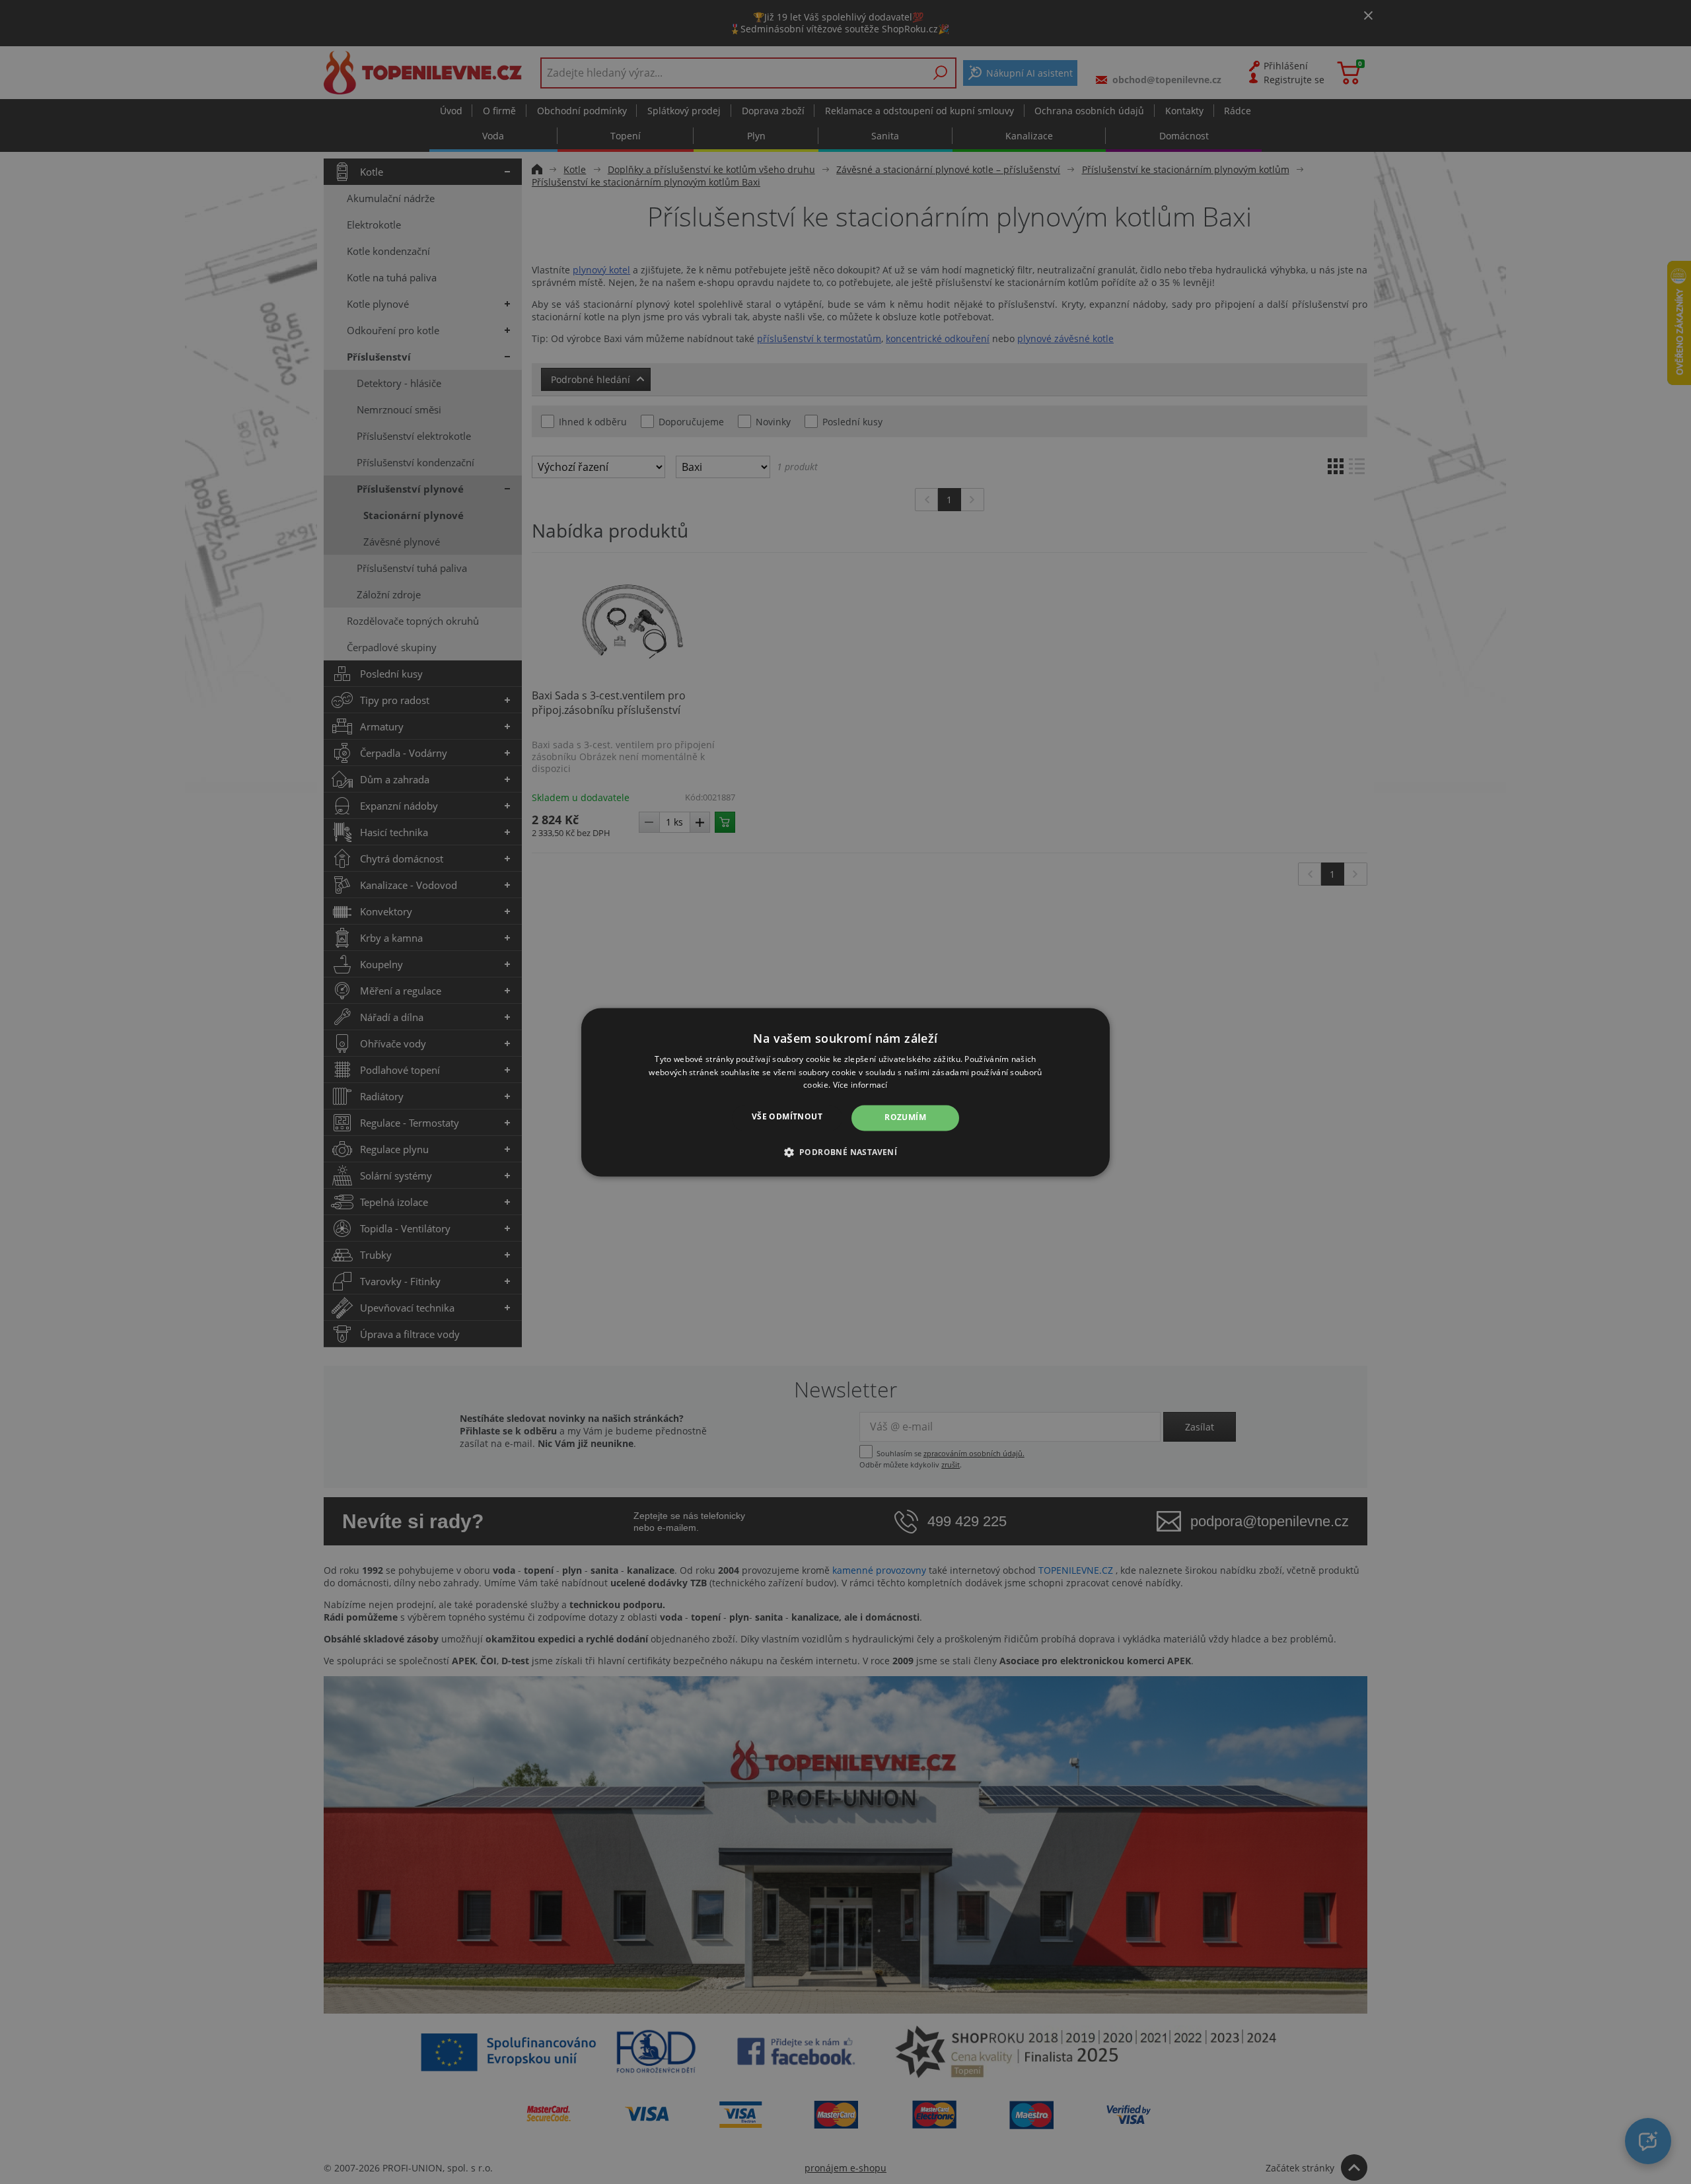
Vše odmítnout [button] (787, 1117)
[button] (846, 1152)
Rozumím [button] (905, 1118)
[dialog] (845, 1092)
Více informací (860, 1085)
